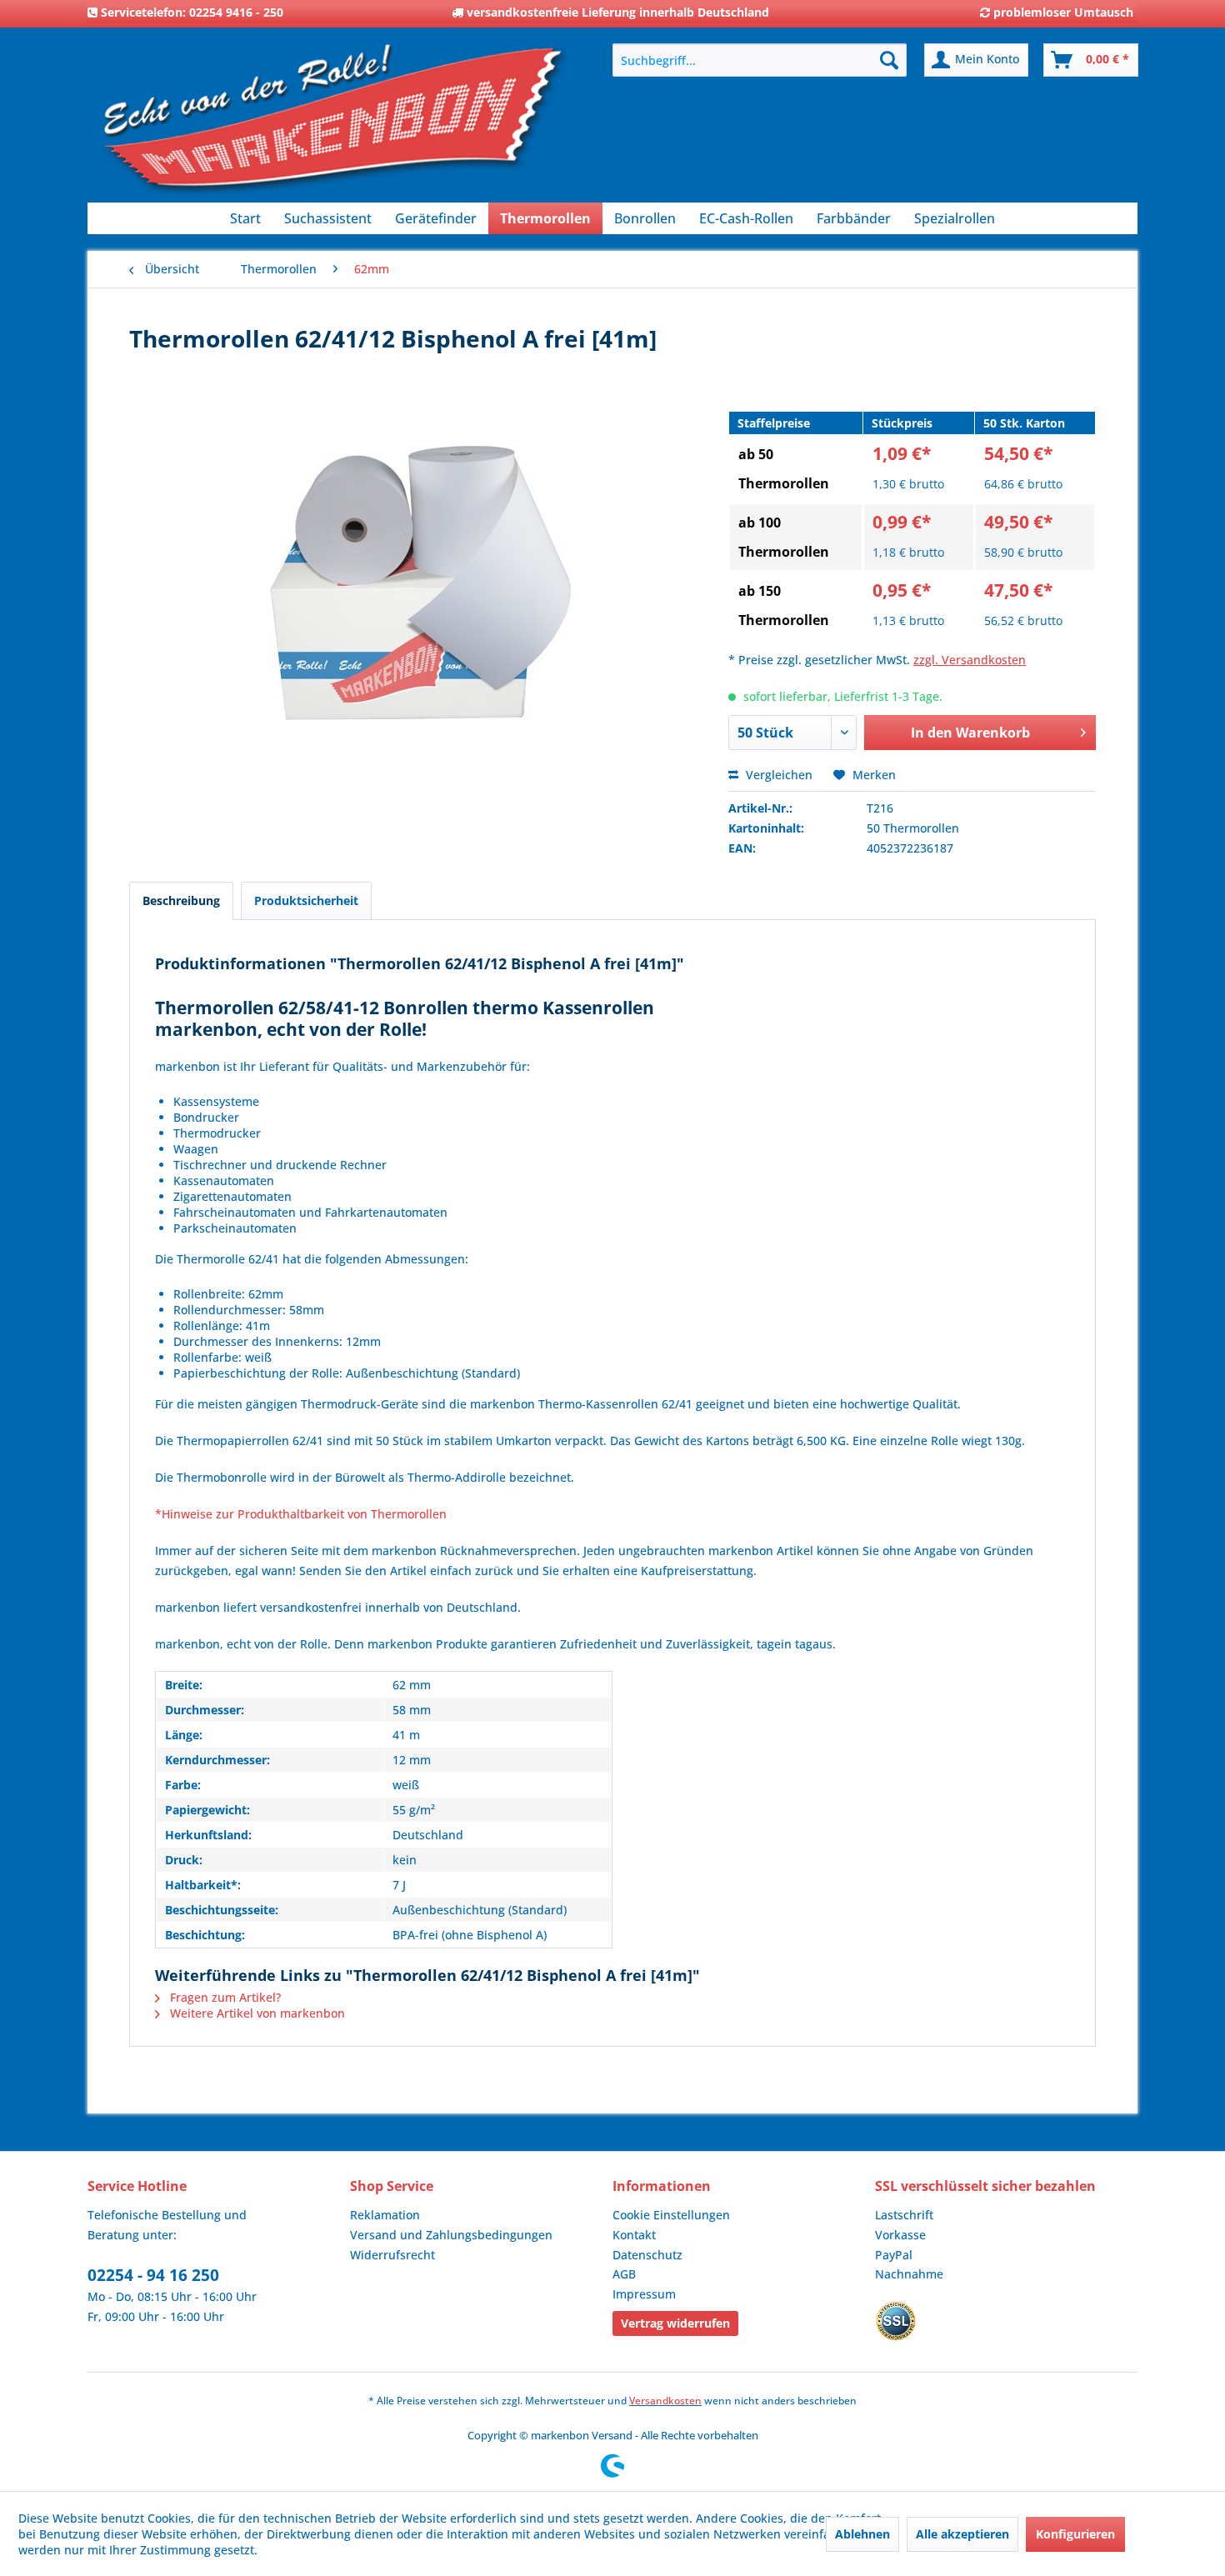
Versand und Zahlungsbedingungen (451, 2235)
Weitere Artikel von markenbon (256, 2013)
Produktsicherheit (306, 900)
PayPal (894, 2255)
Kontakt (634, 2235)
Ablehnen (862, 2534)
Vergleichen (777, 775)
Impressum (644, 2294)
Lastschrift (904, 2215)
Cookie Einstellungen (671, 2215)
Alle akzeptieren (962, 2534)
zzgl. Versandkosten (970, 660)
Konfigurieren (1075, 2534)
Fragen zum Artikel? (224, 1997)
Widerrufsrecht (392, 2255)
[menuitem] (760, 60)
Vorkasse (900, 2235)
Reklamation (385, 2215)
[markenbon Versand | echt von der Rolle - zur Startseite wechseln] (333, 125)
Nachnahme (909, 2274)
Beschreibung (181, 900)
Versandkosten (665, 2401)
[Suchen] (889, 60)
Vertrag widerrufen (675, 2323)
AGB (624, 2274)
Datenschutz (647, 2255)
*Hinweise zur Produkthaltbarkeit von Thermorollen (301, 1514)
